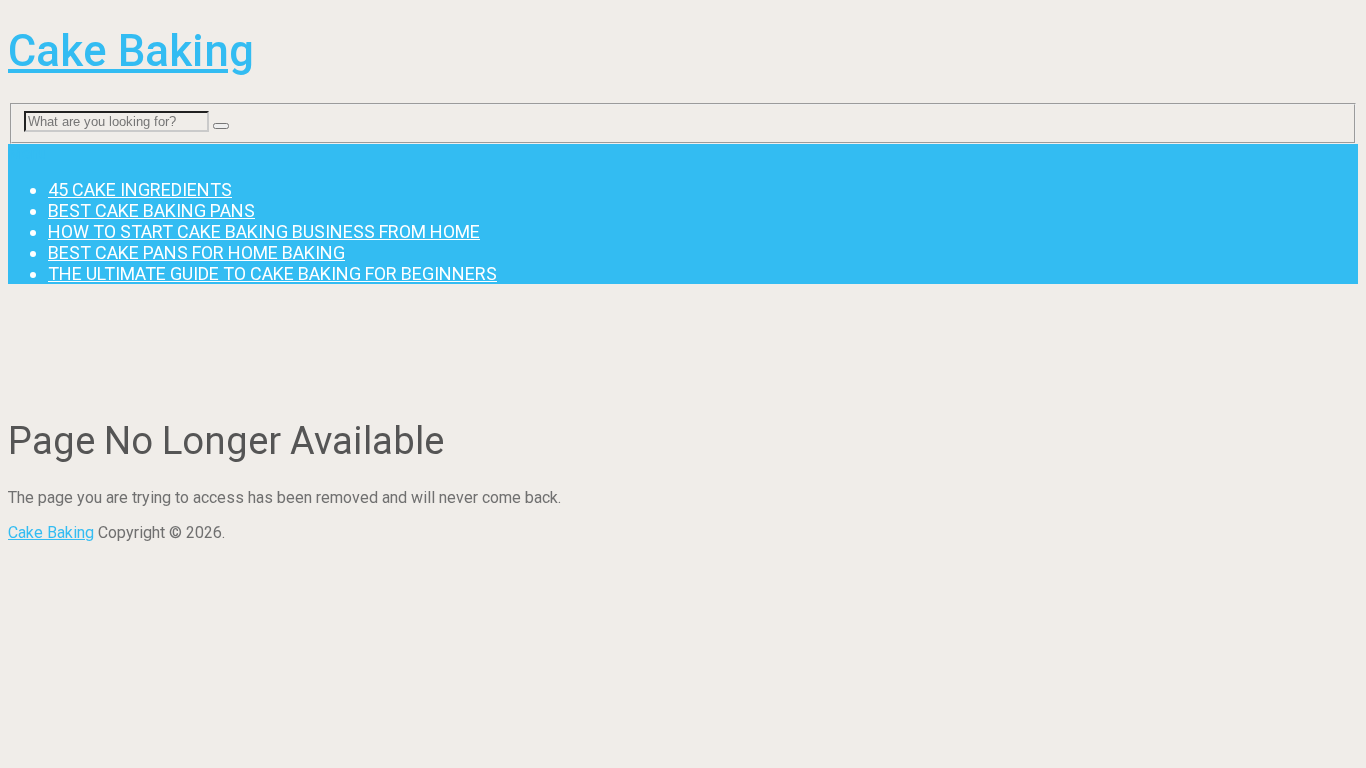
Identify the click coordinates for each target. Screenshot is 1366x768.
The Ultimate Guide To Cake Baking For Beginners (272, 273)
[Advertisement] (372, 345)
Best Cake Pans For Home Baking (196, 252)
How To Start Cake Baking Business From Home (264, 231)
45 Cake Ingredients (140, 189)
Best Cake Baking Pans (151, 210)
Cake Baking (131, 51)
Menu (27, 153)
